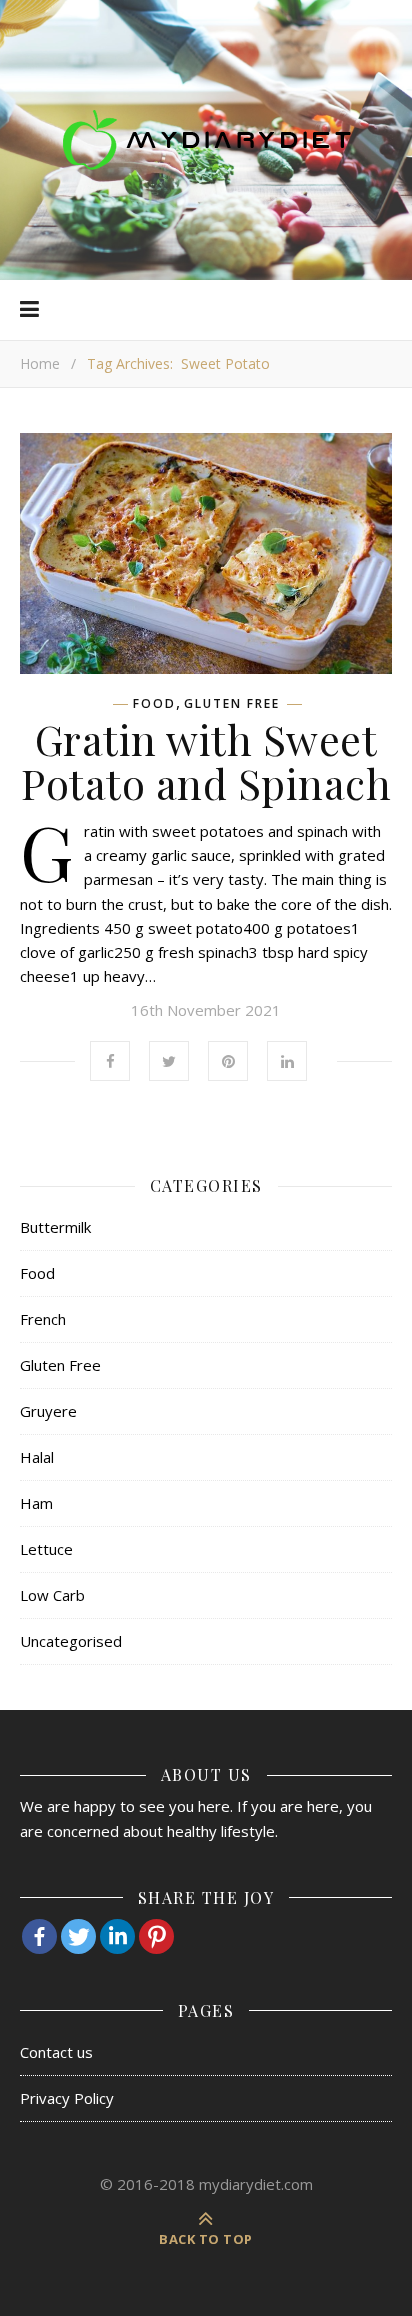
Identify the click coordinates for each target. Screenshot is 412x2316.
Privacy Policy (67, 2098)
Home (40, 363)
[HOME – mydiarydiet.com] (206, 140)
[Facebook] (39, 1936)
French (43, 1319)
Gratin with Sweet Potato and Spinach (206, 761)
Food (154, 704)
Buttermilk (55, 1227)
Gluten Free (232, 704)
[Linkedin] (117, 1936)
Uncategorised (71, 1641)
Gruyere (48, 1411)
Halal (37, 1457)
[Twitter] (78, 1936)
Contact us (56, 2052)
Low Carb (52, 1595)
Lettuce (46, 1549)
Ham (36, 1503)
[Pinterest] (156, 1936)
